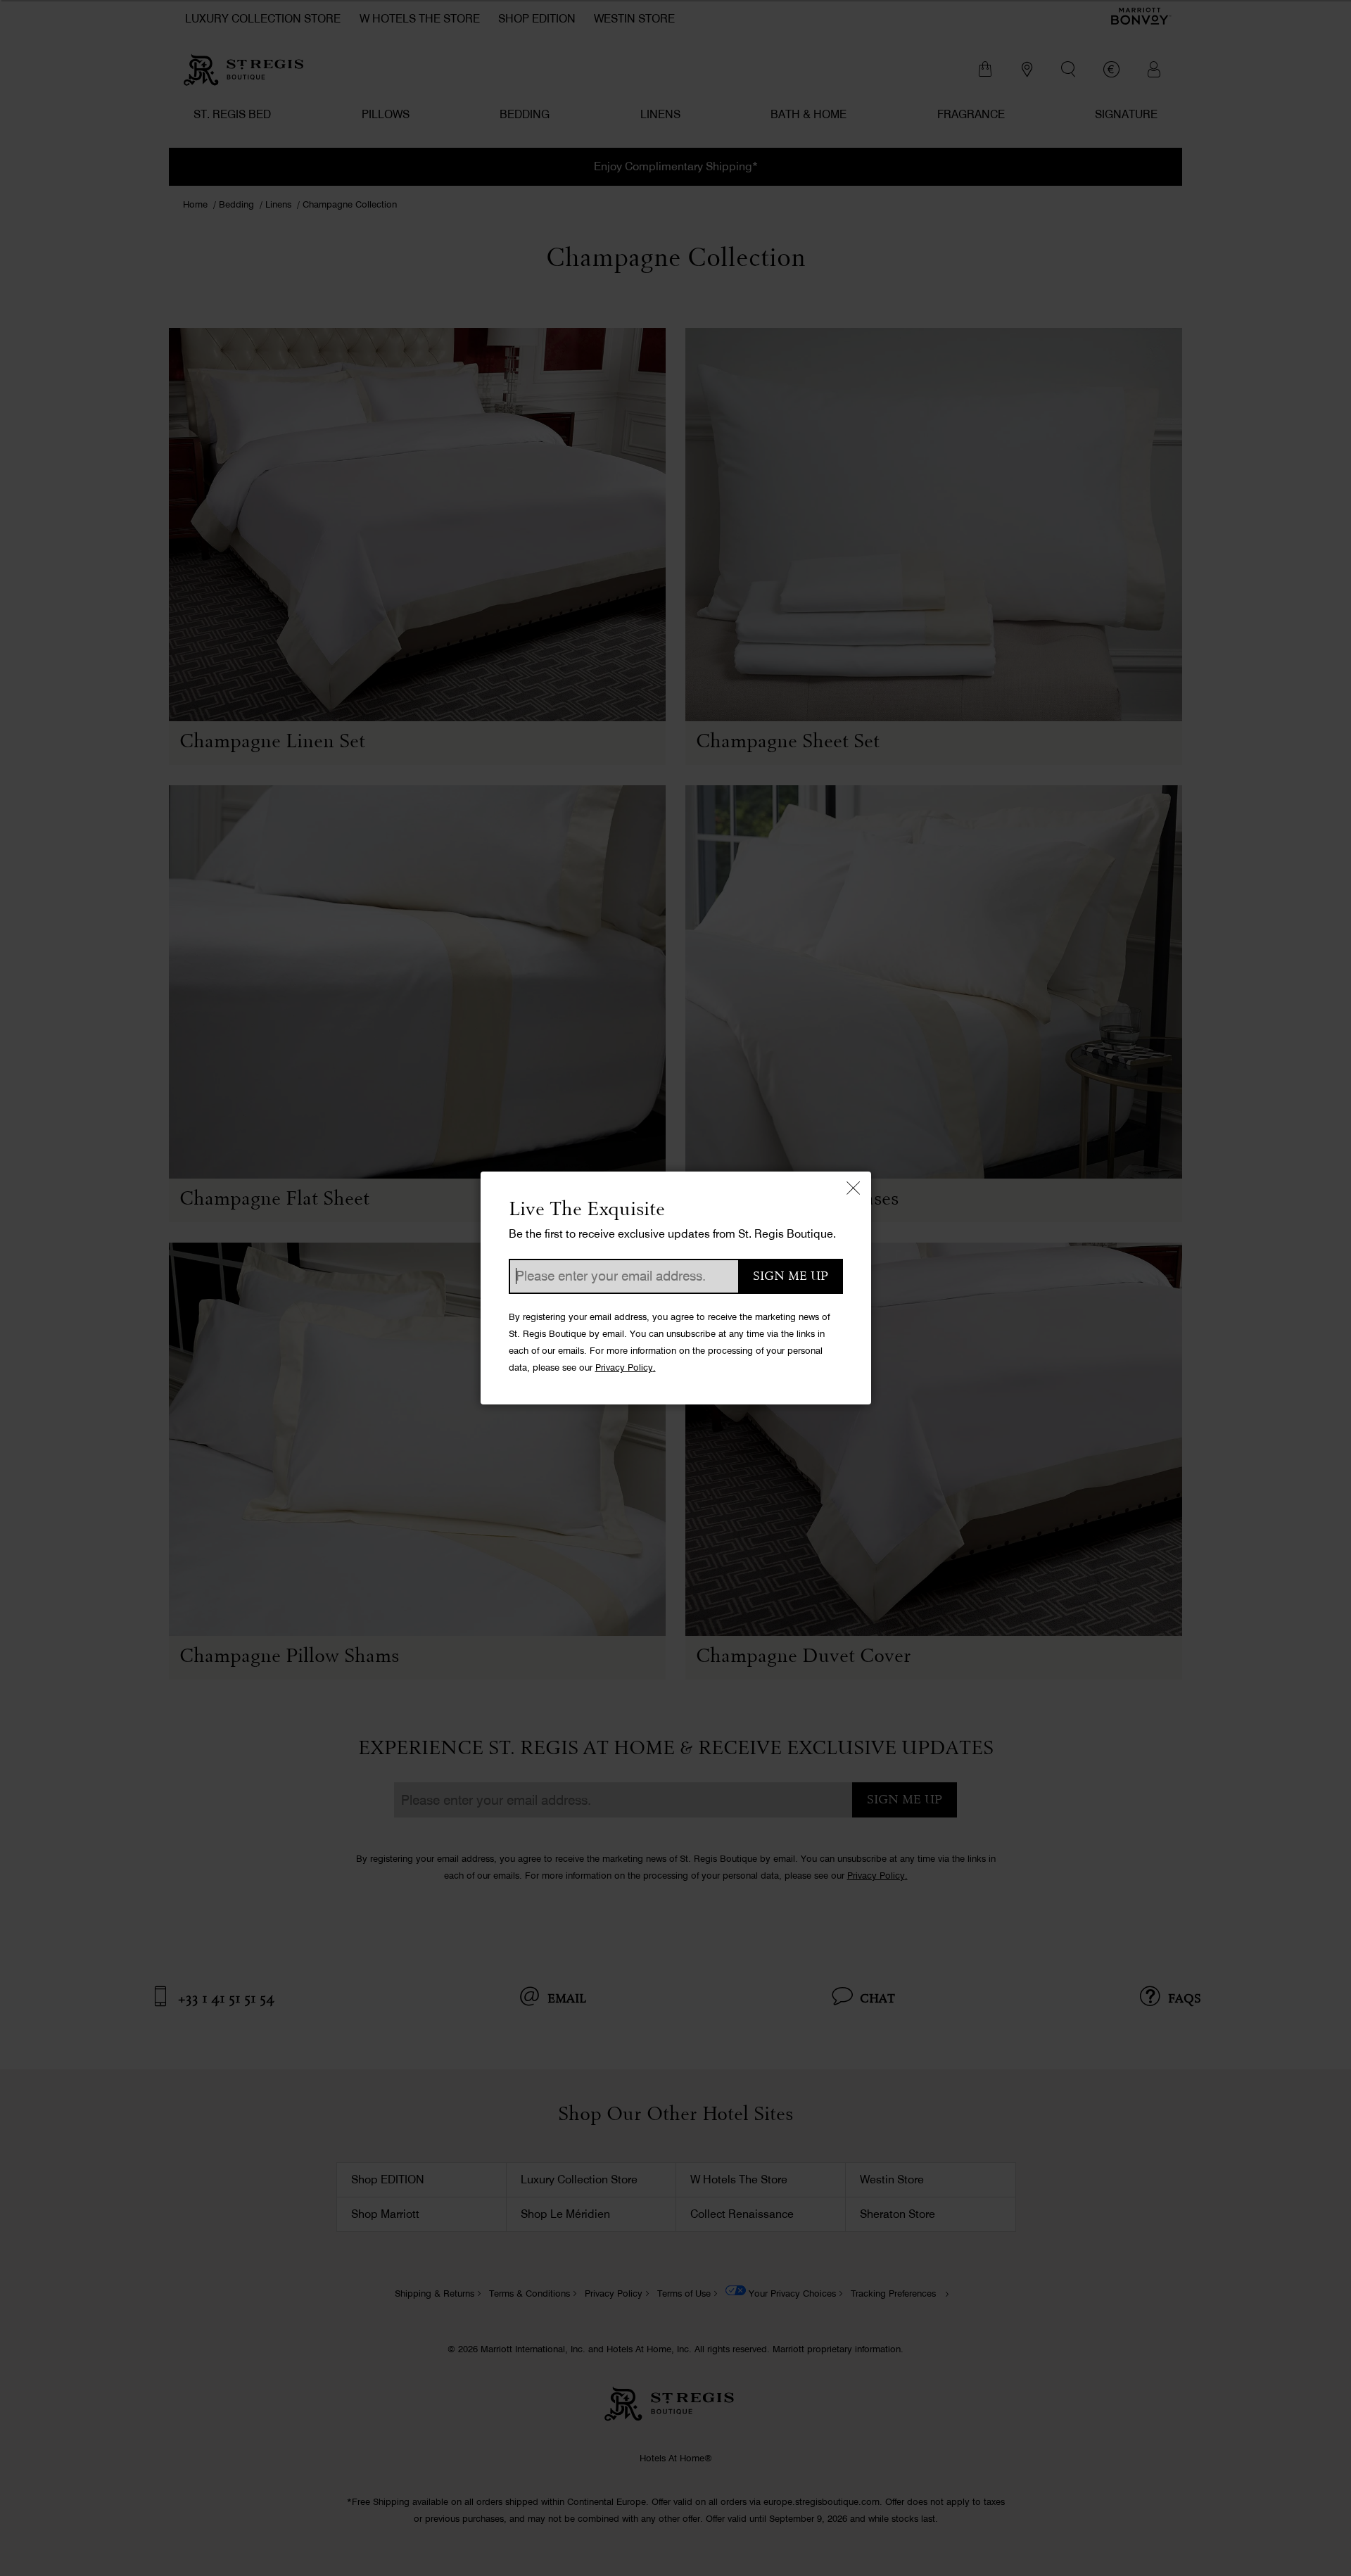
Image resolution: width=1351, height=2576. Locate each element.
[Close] (854, 1189)
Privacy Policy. (626, 1368)
